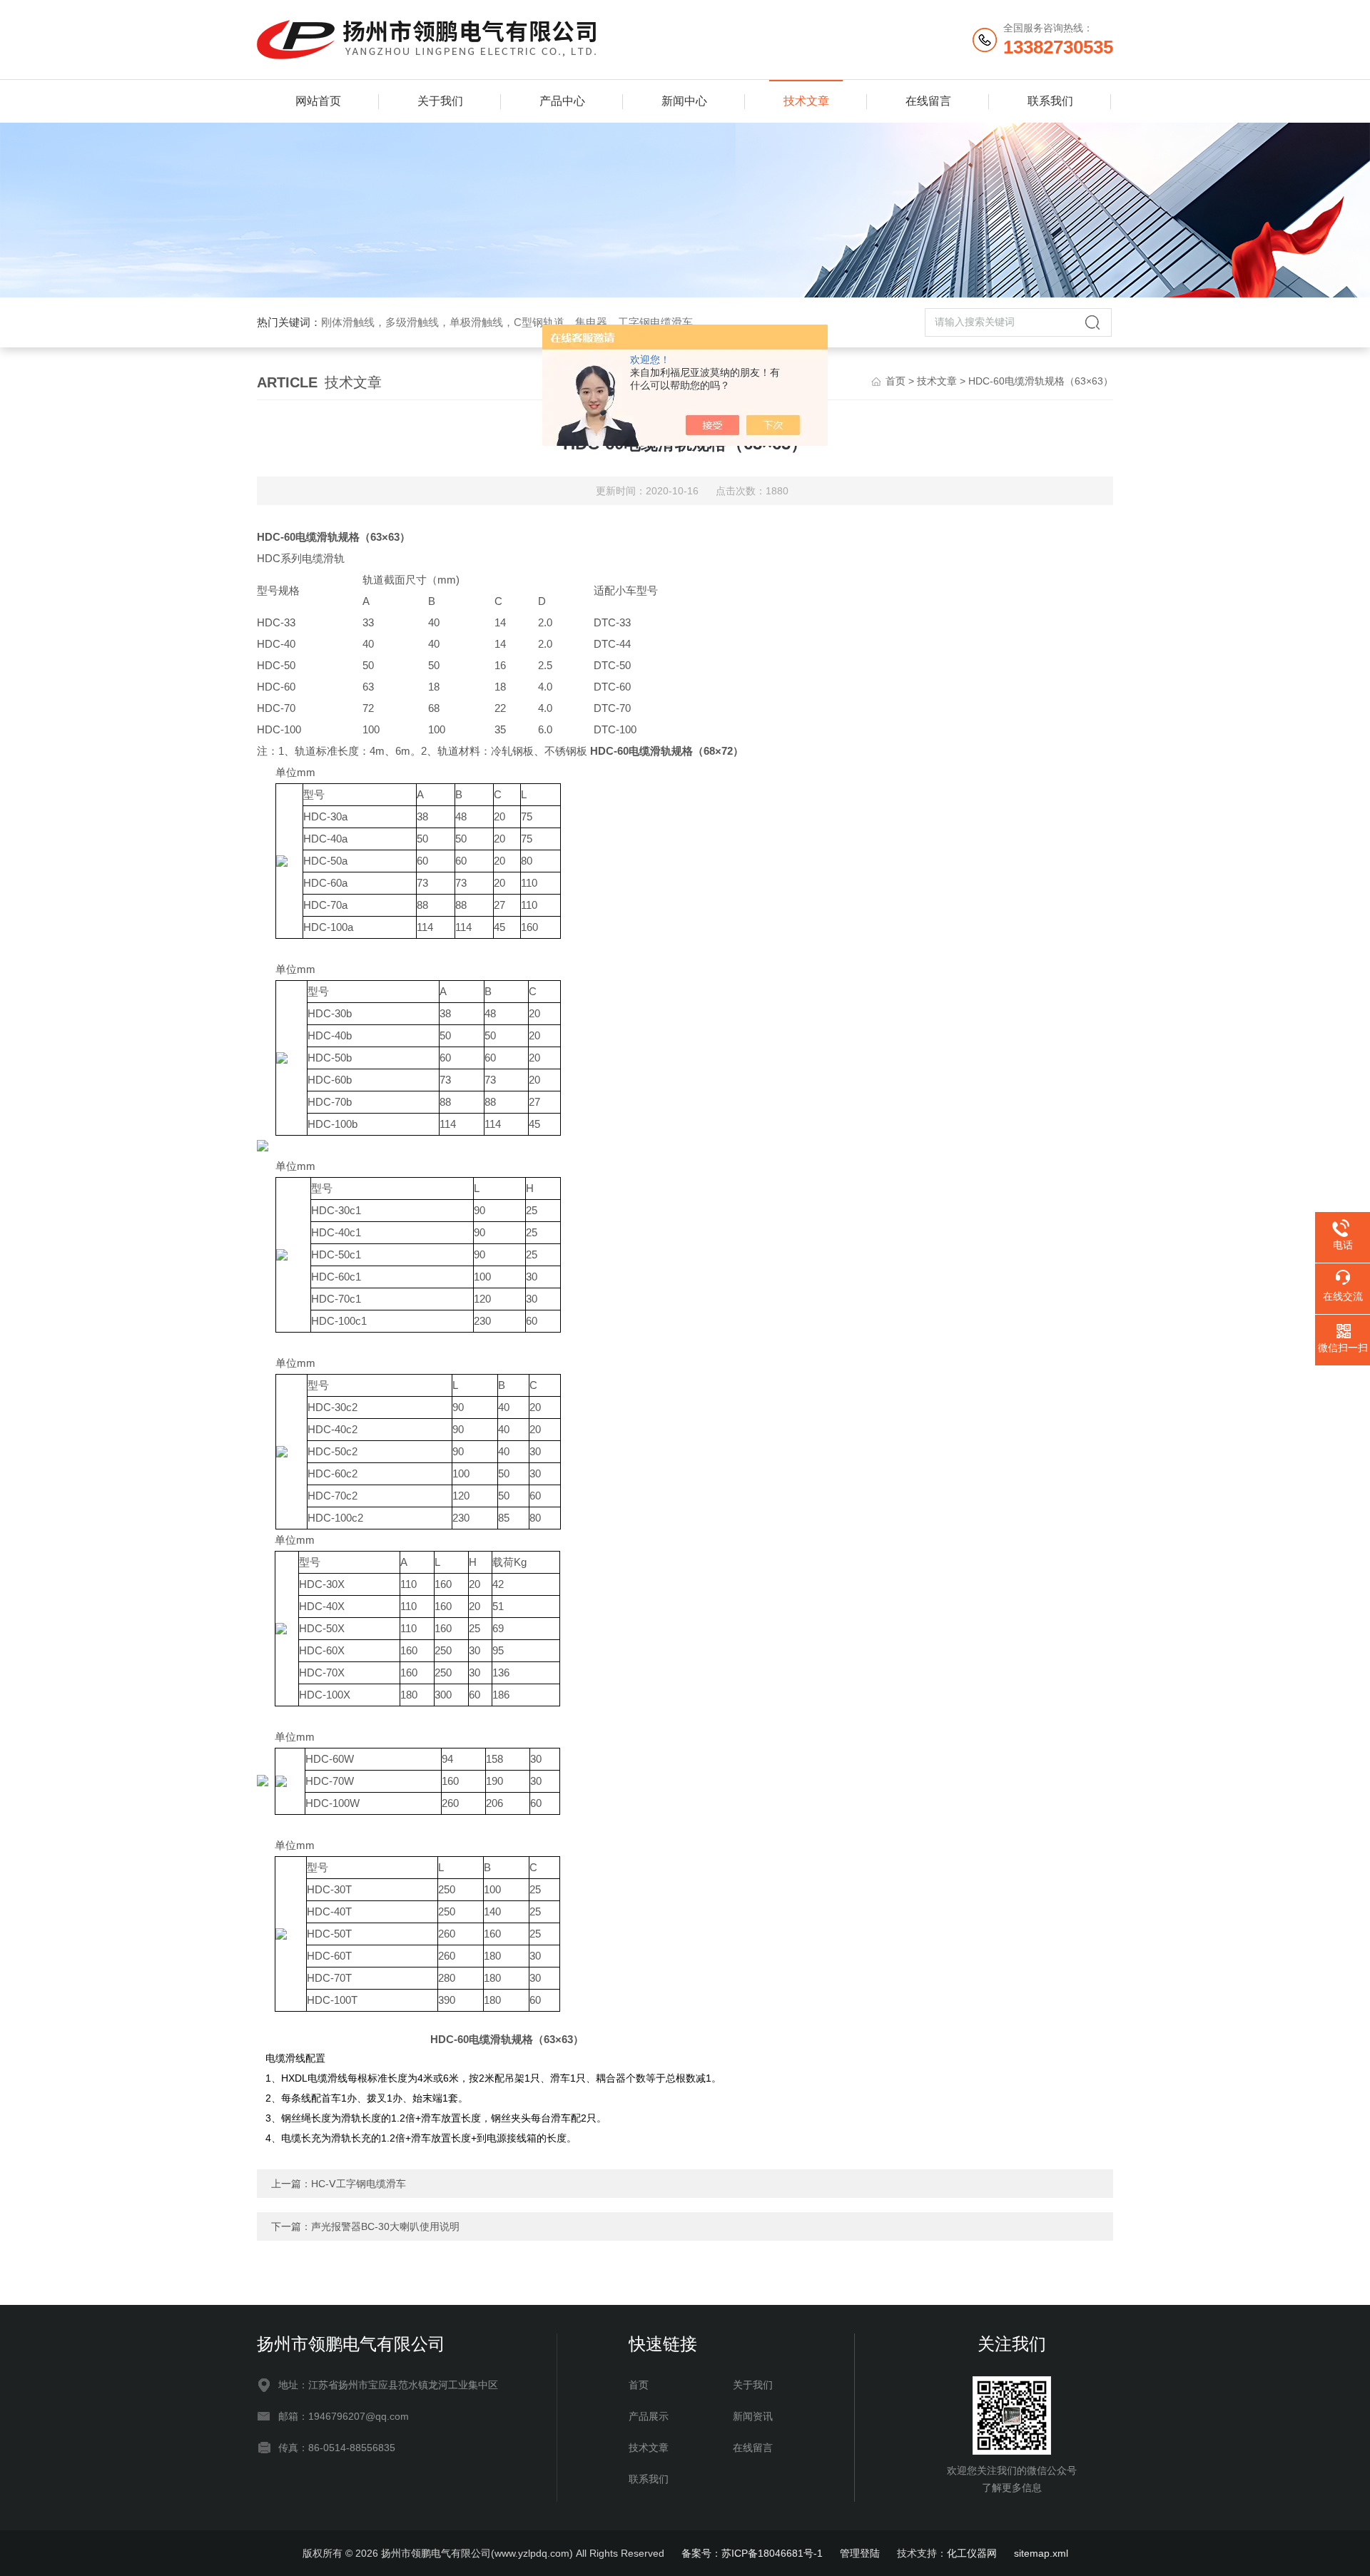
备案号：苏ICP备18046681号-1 (752, 2553)
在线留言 (928, 101)
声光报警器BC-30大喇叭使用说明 (385, 2226)
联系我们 (1050, 101)
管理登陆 (860, 2553)
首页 (895, 381)
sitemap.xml (1041, 2553)
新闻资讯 (753, 2416)
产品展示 (649, 2416)
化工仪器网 (972, 2553)
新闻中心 (684, 101)
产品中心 (562, 101)
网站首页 (318, 101)
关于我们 (440, 101)
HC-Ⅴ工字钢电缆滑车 (359, 2184)
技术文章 (806, 101)
